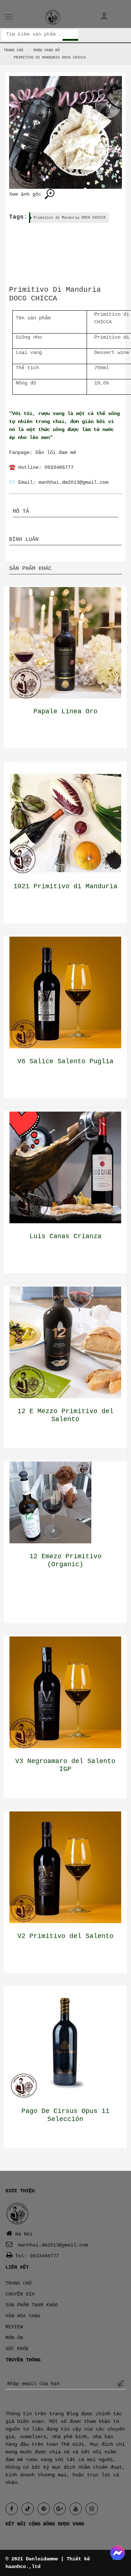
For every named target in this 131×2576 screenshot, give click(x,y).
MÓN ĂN (14, 2338)
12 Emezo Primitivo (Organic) (65, 1560)
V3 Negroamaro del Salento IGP (65, 1765)
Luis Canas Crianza (65, 1236)
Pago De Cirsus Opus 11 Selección (65, 2115)
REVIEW (14, 2327)
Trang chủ (13, 50)
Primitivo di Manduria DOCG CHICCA (70, 218)
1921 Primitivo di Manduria (65, 886)
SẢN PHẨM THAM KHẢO (32, 2305)
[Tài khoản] (104, 17)
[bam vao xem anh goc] (65, 132)
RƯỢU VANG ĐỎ (47, 50)
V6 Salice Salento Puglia (65, 1061)
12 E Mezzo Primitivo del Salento (65, 1415)
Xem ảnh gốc (27, 194)
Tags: (18, 217)
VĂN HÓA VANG (23, 2316)
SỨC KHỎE (17, 2349)
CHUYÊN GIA (20, 2294)
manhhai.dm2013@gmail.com (74, 482)
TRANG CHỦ (19, 2283)
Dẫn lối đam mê (56, 452)
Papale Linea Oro (65, 711)
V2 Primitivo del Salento (65, 1936)
